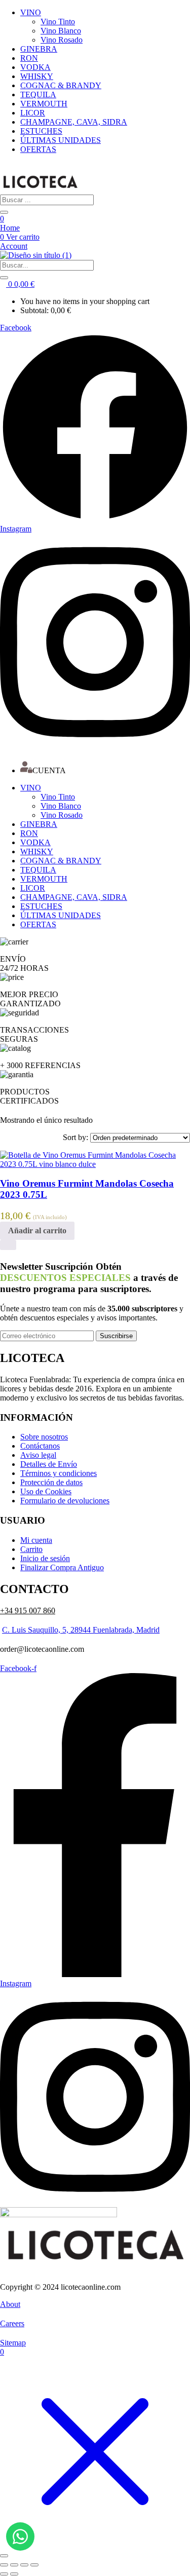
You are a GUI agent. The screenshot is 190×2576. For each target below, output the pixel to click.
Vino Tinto (58, 22)
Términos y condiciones (59, 1473)
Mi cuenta (36, 1540)
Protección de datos (51, 1482)
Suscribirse (116, 1336)
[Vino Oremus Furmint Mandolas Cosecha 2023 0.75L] (95, 1164)
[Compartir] (24, 2565)
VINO (31, 12)
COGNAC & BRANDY (61, 85)
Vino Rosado (62, 40)
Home (10, 228)
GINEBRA (39, 49)
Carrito (31, 1549)
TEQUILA (38, 94)
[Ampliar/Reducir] (4, 2565)
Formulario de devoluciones (65, 1501)
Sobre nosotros (44, 1437)
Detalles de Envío (49, 1464)
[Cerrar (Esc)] (34, 2565)
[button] (17, 284)
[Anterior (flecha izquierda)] (4, 2574)
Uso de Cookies (46, 1491)
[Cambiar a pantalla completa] (14, 2565)
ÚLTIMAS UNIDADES (61, 140)
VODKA (35, 67)
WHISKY (37, 76)
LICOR (33, 113)
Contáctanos (40, 1446)
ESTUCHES (41, 131)
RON (29, 58)
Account (14, 246)
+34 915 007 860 (28, 1611)
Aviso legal (38, 1455)
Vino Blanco (61, 31)
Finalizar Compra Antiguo (62, 1567)
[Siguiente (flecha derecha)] (14, 2574)
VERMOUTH (44, 104)
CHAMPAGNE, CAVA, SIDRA (74, 122)
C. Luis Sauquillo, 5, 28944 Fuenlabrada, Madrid (81, 1630)
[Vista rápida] (8, 1245)
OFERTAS (38, 149)
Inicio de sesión (45, 1558)
